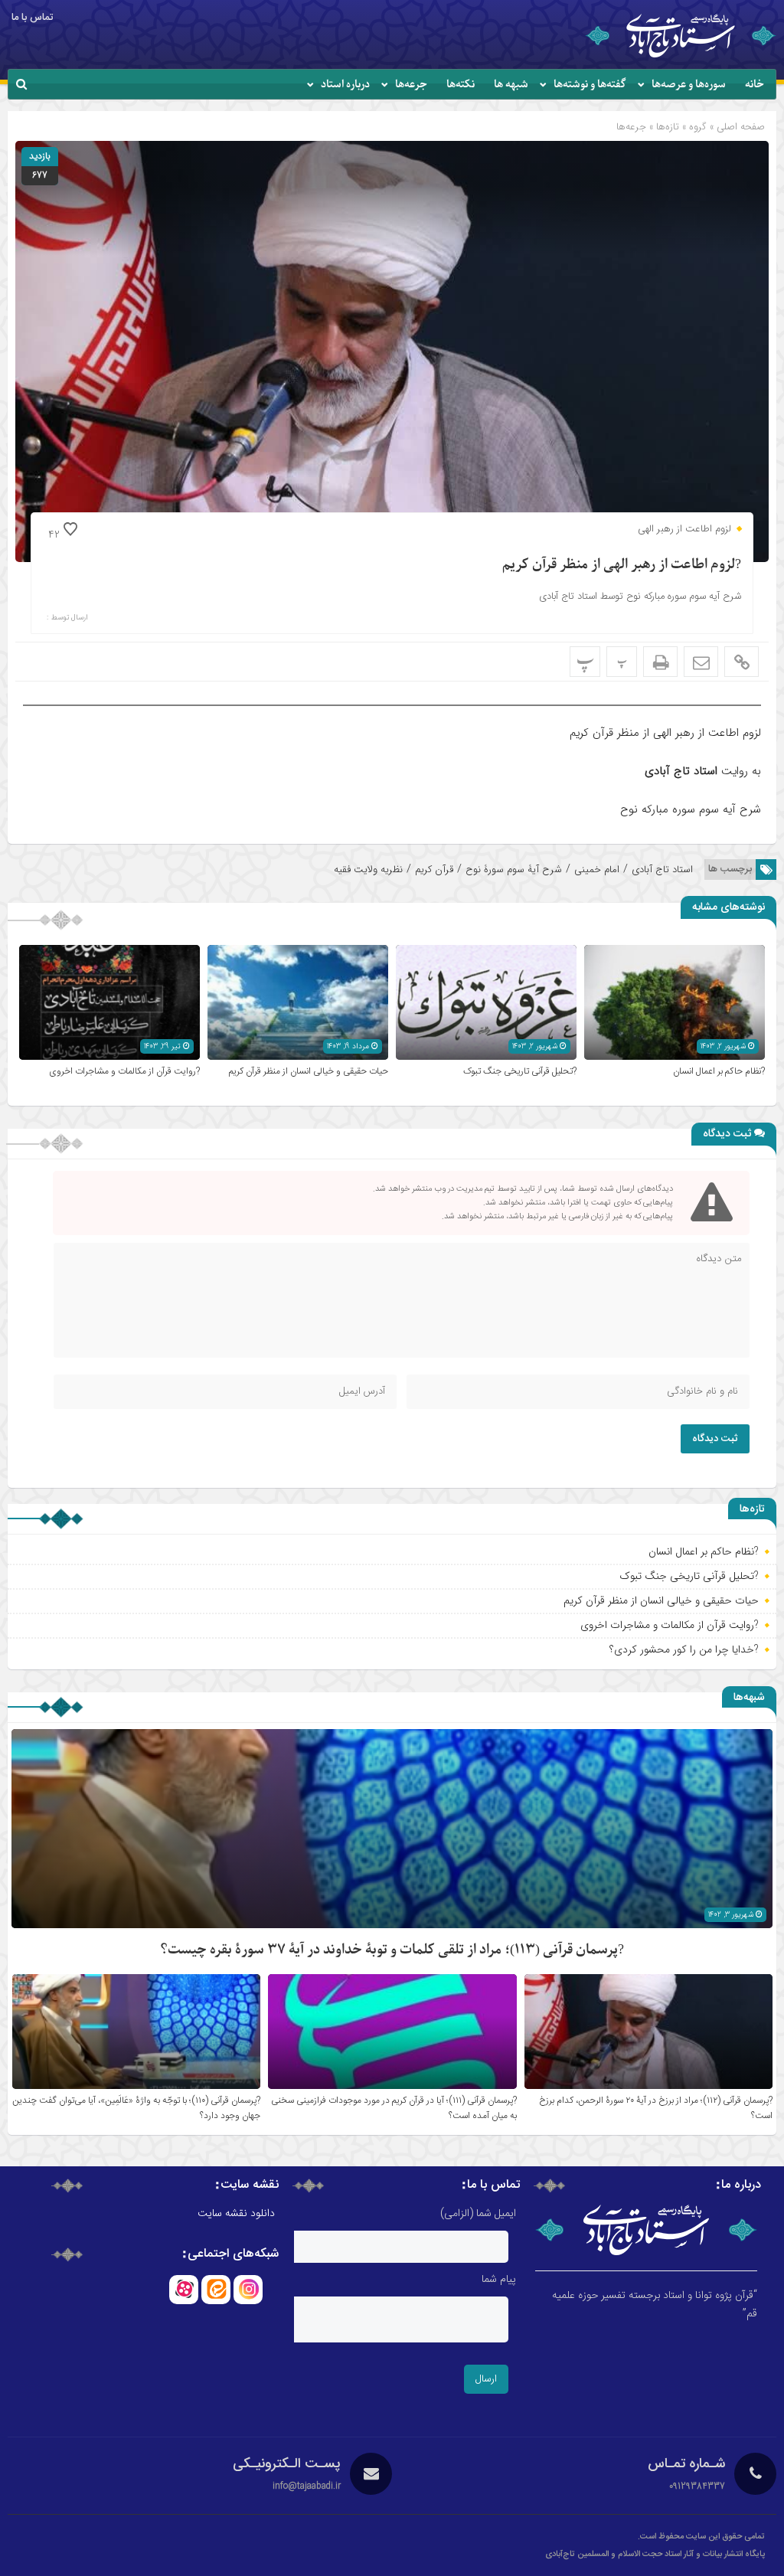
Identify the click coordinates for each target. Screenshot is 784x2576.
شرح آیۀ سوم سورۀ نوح (514, 870)
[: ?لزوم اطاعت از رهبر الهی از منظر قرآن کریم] (701, 662)
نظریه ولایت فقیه (368, 870)
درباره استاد (345, 85)
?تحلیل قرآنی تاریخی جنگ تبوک (520, 1071)
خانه (755, 85)
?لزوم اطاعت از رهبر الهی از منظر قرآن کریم (622, 565)
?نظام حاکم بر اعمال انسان (719, 1071)
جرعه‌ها (411, 85)
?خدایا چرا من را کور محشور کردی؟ (684, 1649)
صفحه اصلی (739, 127)
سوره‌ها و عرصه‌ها (689, 85)
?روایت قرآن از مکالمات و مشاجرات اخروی (124, 1071)
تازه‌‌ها (668, 127)
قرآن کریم (434, 870)
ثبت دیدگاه (715, 1439)
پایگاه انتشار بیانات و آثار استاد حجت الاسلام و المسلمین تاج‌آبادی (655, 2555)
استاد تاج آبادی (662, 870)
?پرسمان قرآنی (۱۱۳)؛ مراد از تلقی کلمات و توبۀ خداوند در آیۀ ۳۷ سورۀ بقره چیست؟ (392, 1950)
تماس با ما (32, 18)
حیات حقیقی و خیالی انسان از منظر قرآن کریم (309, 1071)
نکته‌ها (461, 85)
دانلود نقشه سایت (236, 2214)
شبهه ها (511, 85)
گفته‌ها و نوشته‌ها (590, 85)
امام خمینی (597, 870)
